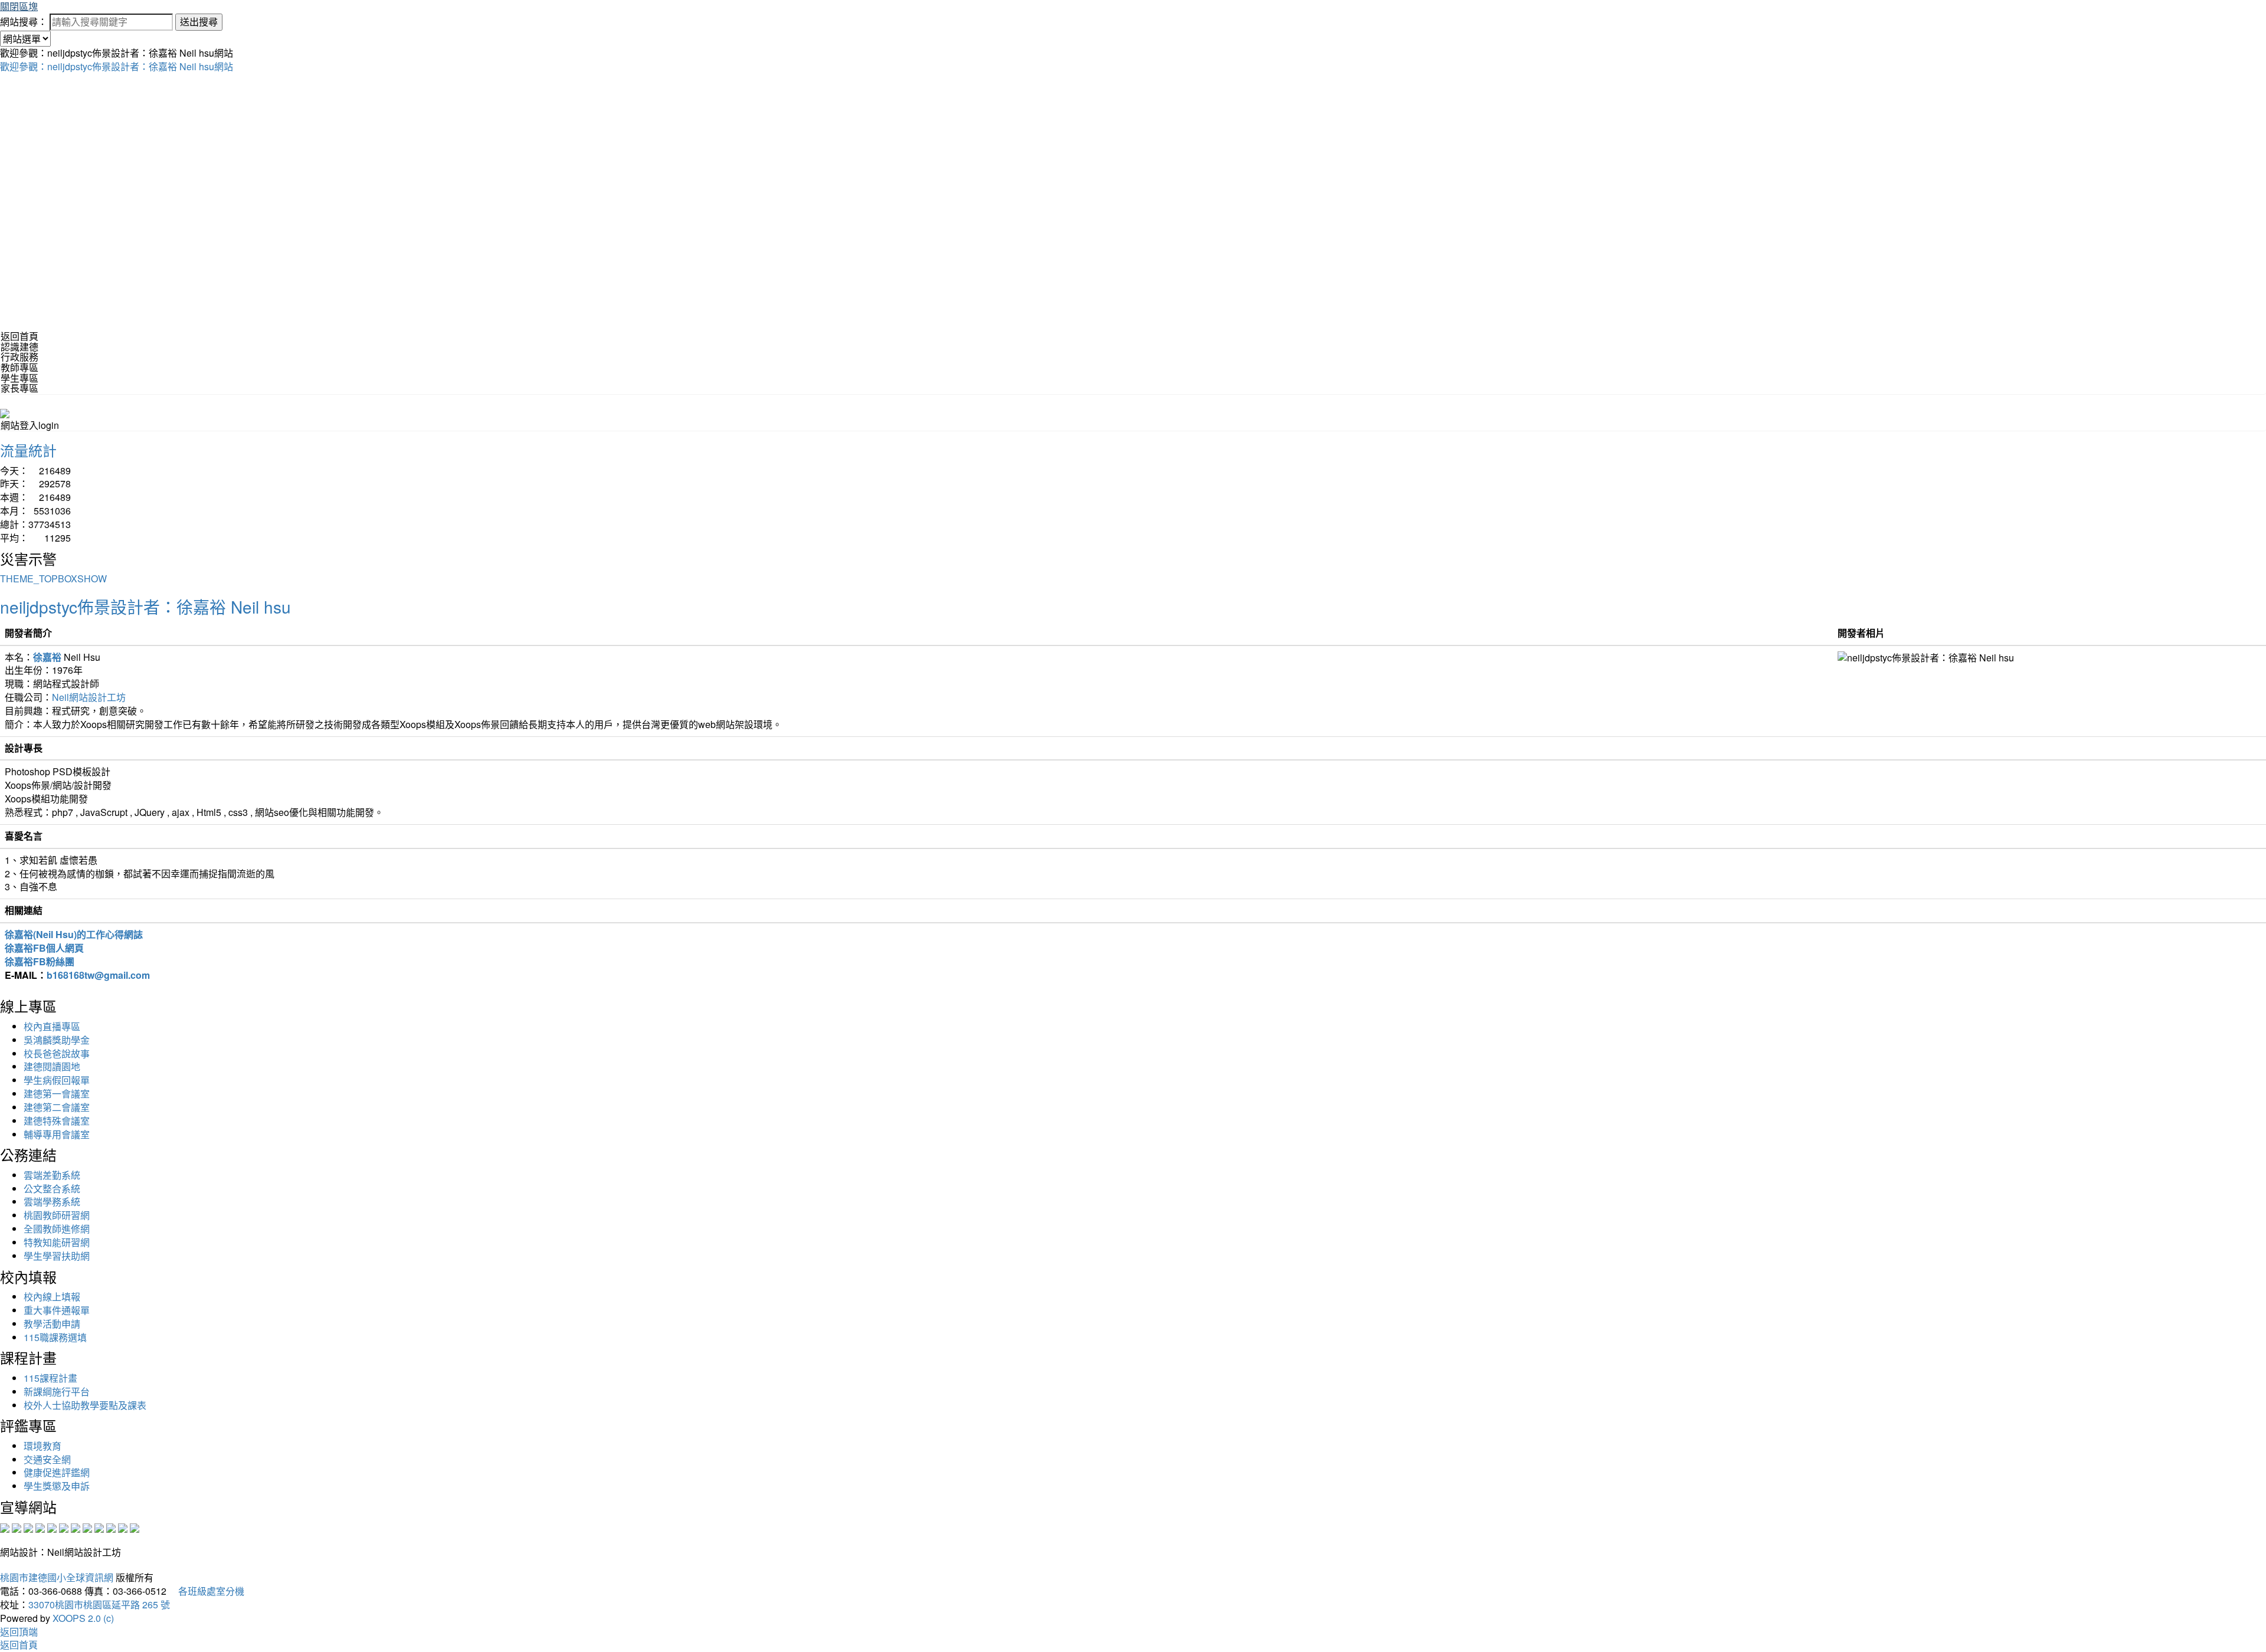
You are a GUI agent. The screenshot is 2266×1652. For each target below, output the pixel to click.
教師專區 (19, 367)
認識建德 (19, 347)
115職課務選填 (55, 1337)
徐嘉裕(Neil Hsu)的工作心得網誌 (74, 934)
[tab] (1133, 347)
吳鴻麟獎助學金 (57, 1040)
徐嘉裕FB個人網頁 (44, 948)
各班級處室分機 (207, 1591)
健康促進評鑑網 (57, 1472)
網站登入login (30, 425)
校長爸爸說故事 (57, 1053)
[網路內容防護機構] (28, 1527)
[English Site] (5, 412)
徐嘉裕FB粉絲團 (40, 961)
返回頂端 (19, 1632)
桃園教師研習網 (57, 1215)
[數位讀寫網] (87, 1527)
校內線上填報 (52, 1297)
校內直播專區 (52, 1026)
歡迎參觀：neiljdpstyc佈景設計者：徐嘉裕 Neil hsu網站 (117, 66)
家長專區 (19, 388)
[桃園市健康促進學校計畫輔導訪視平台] (135, 1527)
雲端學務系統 (52, 1202)
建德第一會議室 (57, 1094)
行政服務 (19, 357)
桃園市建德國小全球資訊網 (57, 1577)
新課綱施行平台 (57, 1392)
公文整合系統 (52, 1189)
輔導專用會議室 (57, 1134)
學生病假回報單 (57, 1080)
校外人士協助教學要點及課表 (85, 1405)
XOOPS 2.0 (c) (83, 1618)
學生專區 (19, 378)
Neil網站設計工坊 (89, 697)
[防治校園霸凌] (76, 1527)
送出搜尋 (199, 22)
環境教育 (42, 1446)
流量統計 (28, 450)
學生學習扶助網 (57, 1256)
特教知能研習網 (57, 1242)
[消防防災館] (52, 1527)
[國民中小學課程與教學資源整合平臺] (123, 1527)
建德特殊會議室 (57, 1121)
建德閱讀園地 (52, 1066)
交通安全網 (47, 1459)
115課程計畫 (50, 1378)
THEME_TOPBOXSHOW (53, 578)
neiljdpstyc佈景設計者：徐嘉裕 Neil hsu (145, 607)
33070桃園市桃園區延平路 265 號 (99, 1605)
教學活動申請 (52, 1324)
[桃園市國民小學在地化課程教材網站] (17, 1527)
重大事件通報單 (57, 1310)
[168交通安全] (5, 1527)
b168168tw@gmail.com (98, 975)
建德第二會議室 (57, 1107)
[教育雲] (99, 1527)
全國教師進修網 (57, 1229)
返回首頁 (19, 336)
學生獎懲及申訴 (57, 1486)
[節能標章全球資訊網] (64, 1527)
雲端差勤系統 (52, 1175)
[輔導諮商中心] (111, 1527)
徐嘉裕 (47, 657)
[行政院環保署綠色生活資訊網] (40, 1527)
